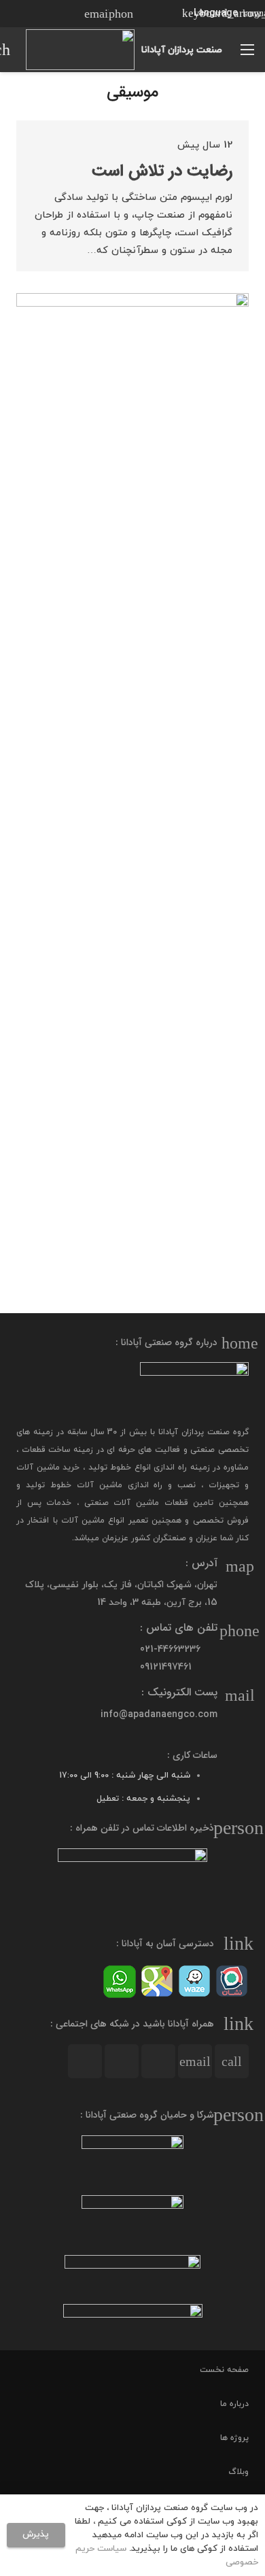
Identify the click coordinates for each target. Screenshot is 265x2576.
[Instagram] (72, 14)
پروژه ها (234, 2438)
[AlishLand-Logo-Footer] (132, 2274)
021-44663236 (170, 1649)
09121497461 (166, 1667)
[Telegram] (48, 14)
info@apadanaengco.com (159, 1715)
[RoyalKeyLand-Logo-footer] (132, 2322)
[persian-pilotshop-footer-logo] (132, 2220)
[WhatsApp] (23, 14)
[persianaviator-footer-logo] (132, 2160)
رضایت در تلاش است (162, 171)
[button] (218, 14)
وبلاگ (238, 2472)
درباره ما (234, 2404)
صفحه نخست (224, 2370)
